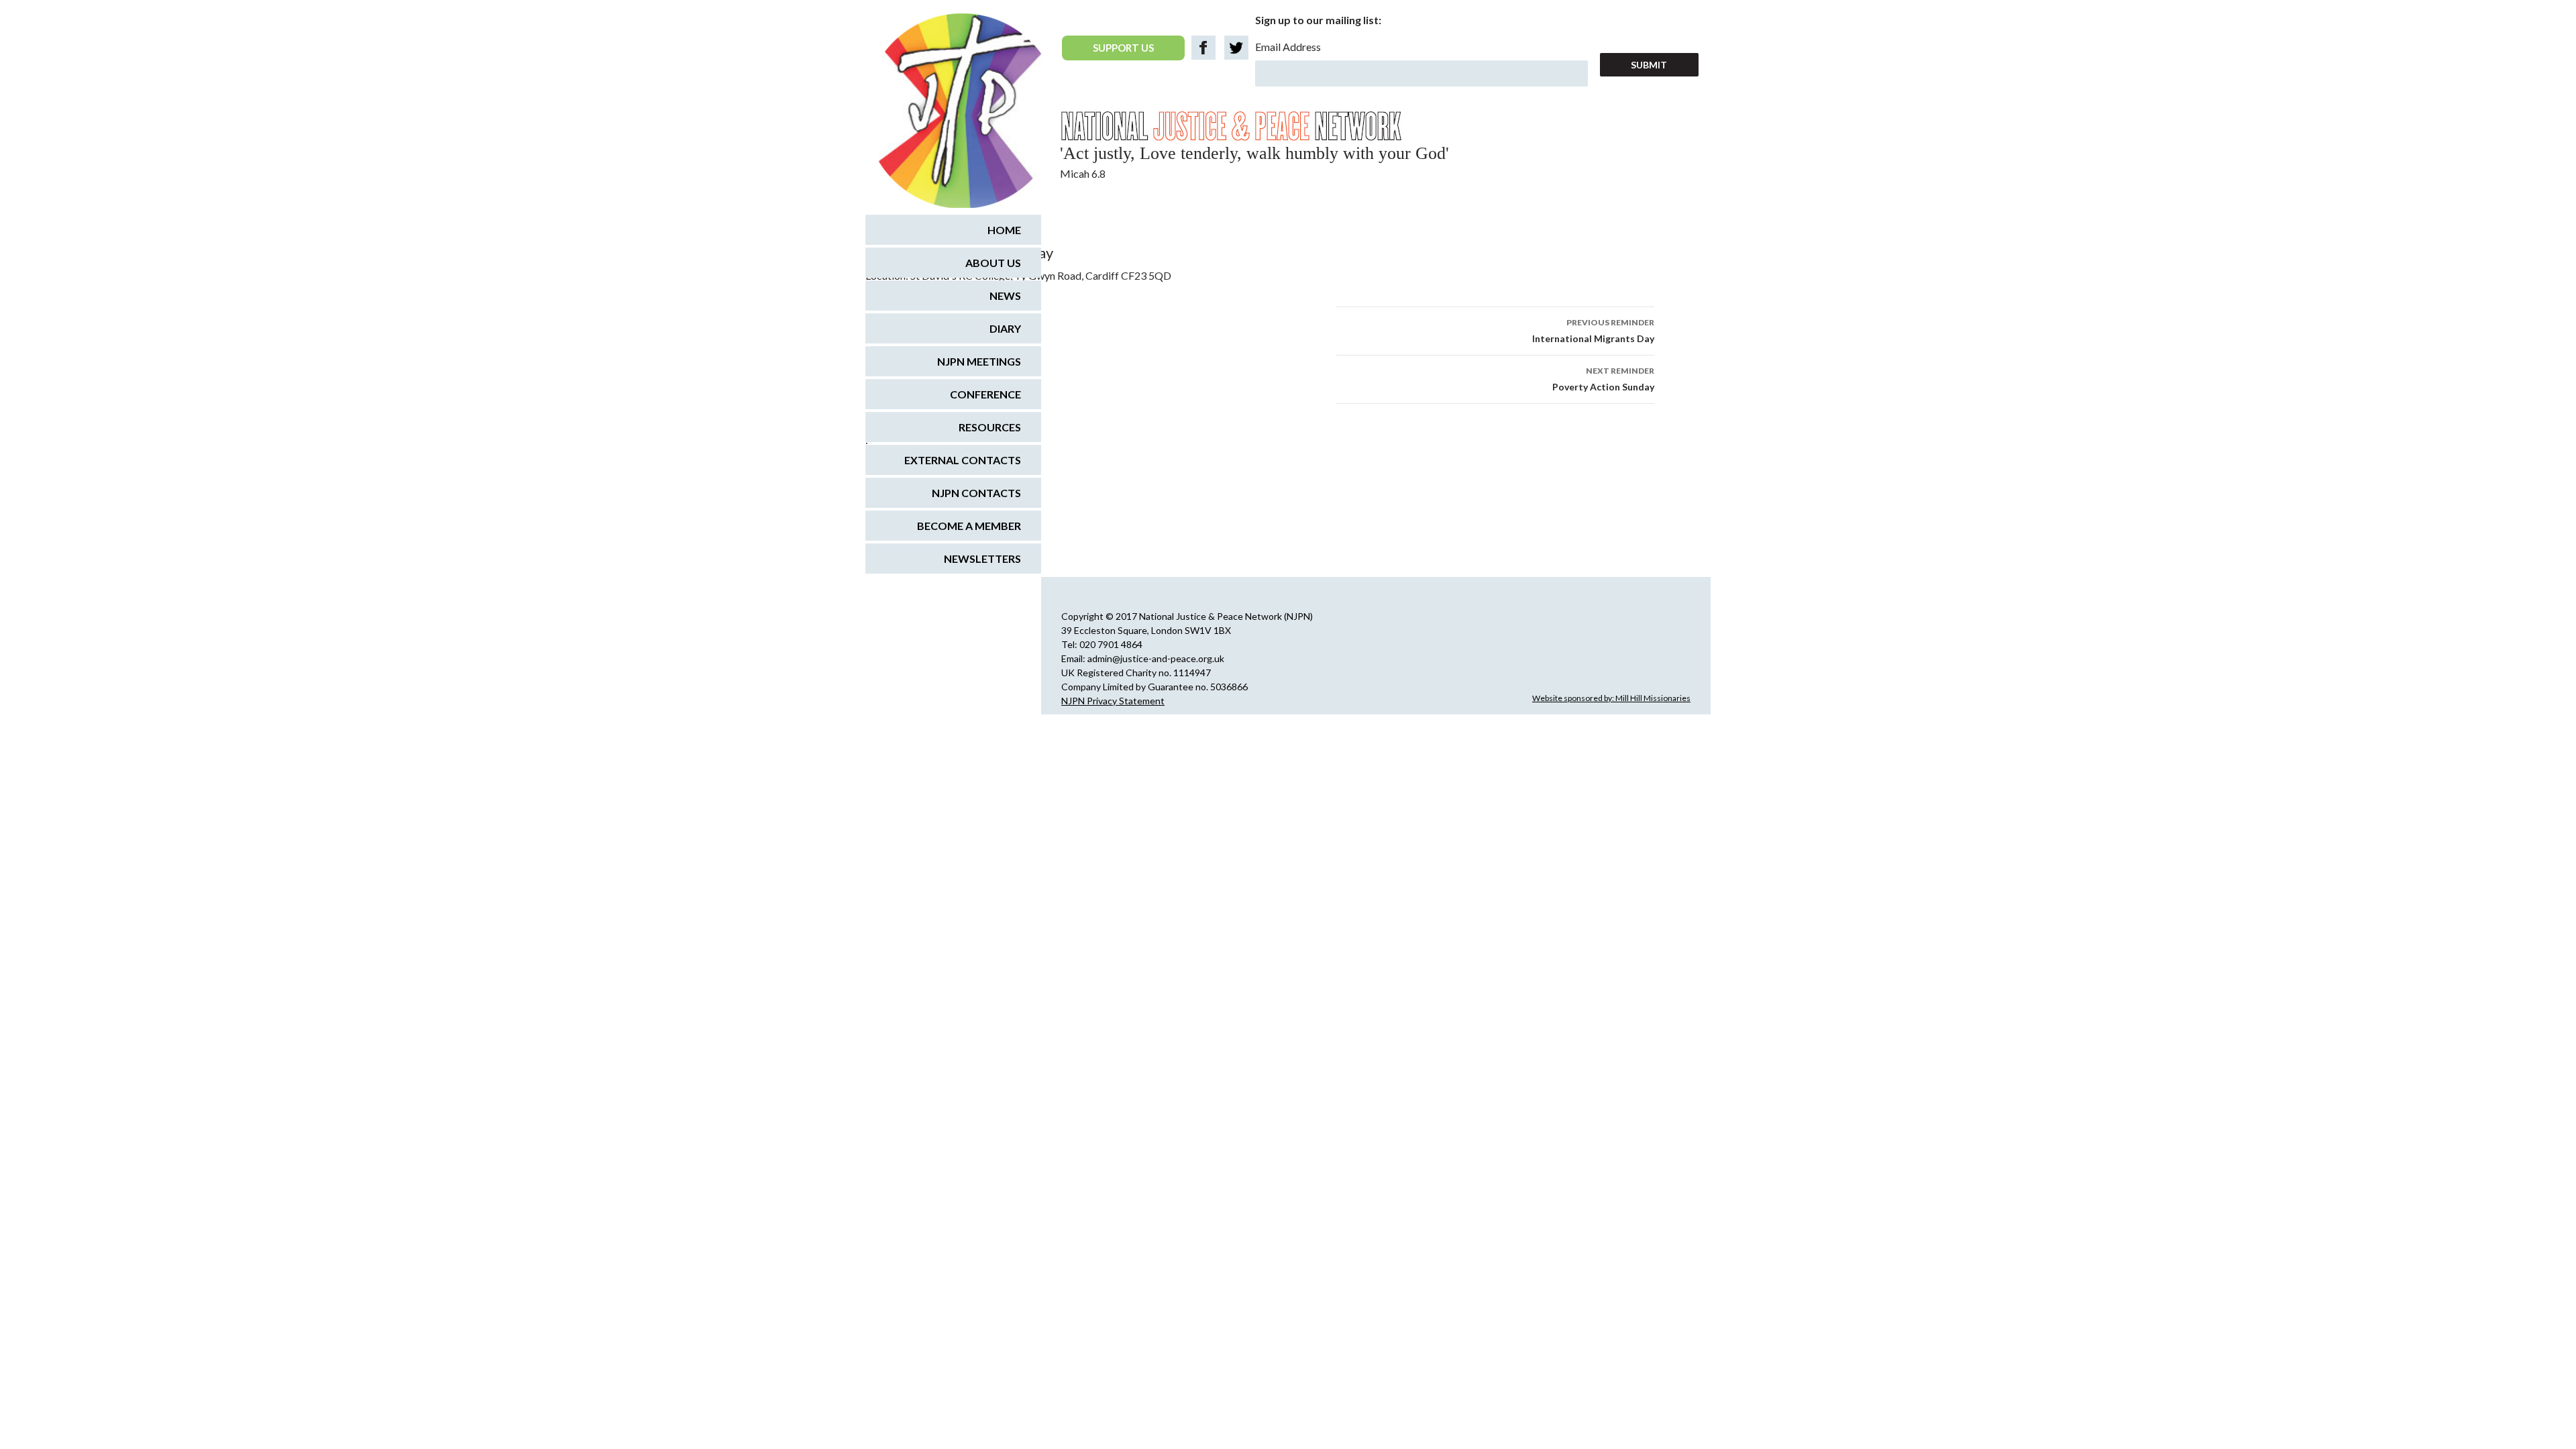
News (1005, 296)
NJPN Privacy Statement (1113, 701)
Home (1004, 230)
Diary (1005, 328)
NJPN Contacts (976, 493)
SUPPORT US (1123, 48)
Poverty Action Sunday (1603, 379)
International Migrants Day (1593, 331)
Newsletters (982, 558)
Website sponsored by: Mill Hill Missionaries (1611, 698)
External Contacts (963, 460)
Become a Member (969, 526)
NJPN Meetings (979, 361)
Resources (990, 427)
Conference (985, 394)
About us (993, 263)
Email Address (1288, 47)
